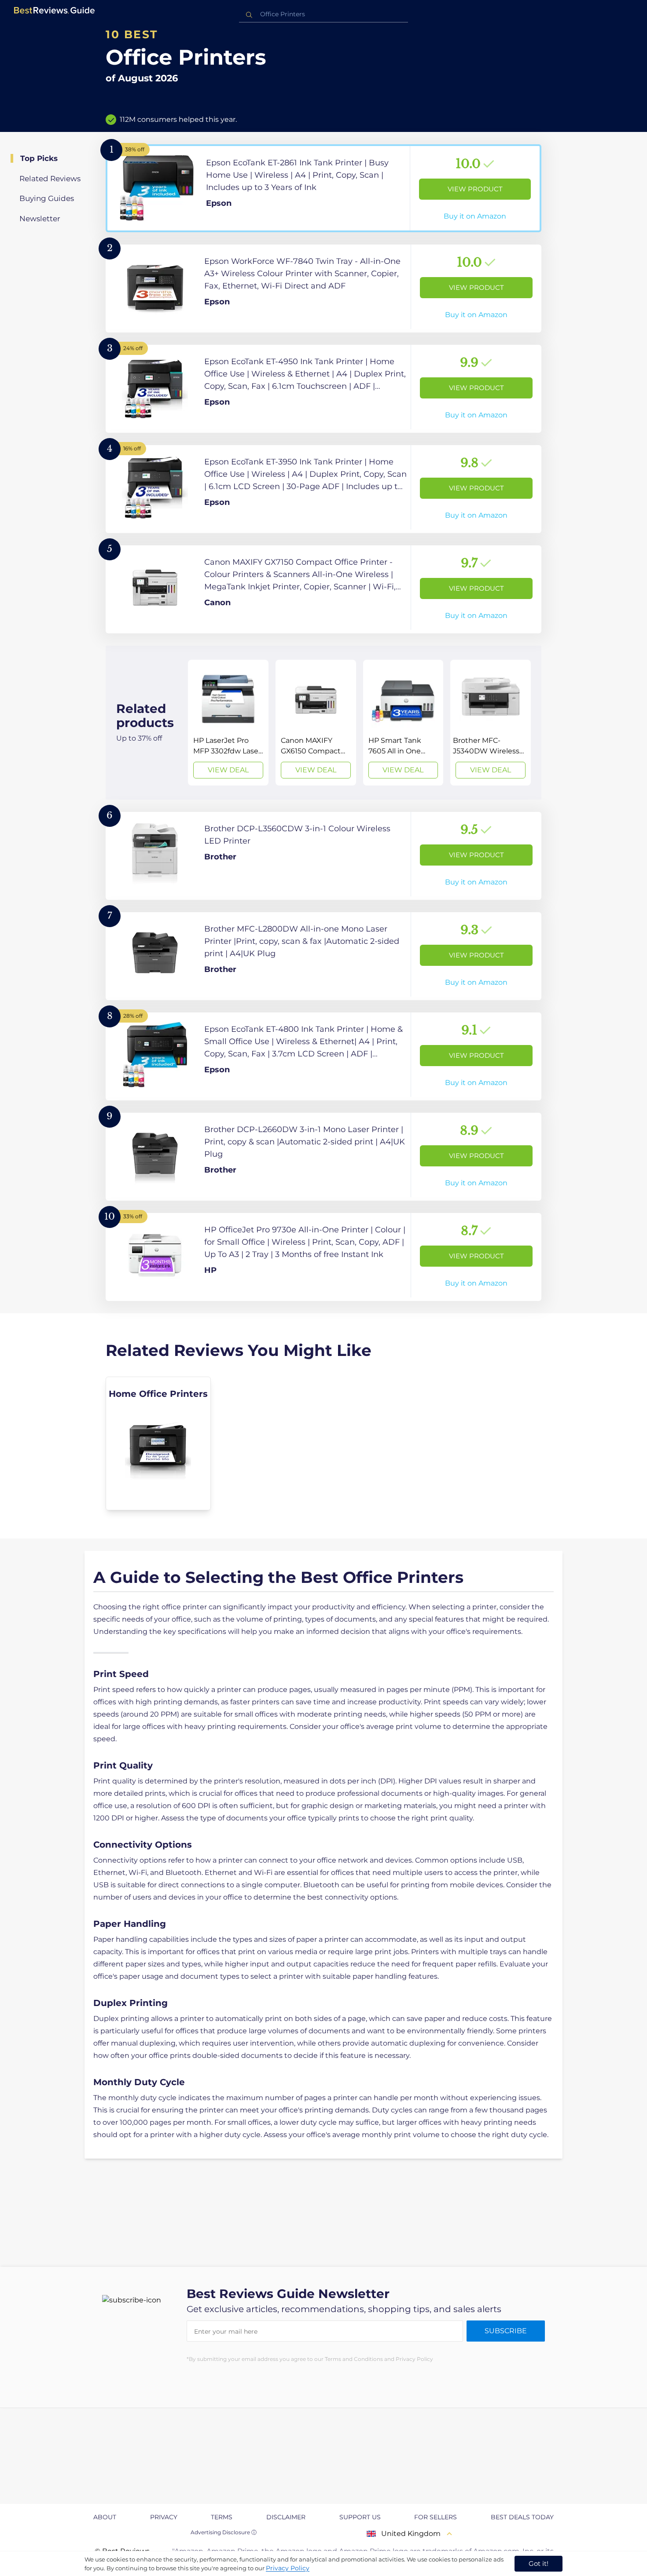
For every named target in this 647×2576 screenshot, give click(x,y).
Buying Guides (47, 198)
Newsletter (40, 219)
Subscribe (506, 2331)
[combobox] (323, 14)
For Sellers (436, 2517)
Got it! (539, 2563)
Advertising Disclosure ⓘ (224, 2532)
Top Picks (39, 158)
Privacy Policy (288, 2568)
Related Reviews (50, 179)
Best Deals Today (522, 2517)
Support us (360, 2517)
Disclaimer (286, 2517)
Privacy (164, 2517)
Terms (222, 2517)
